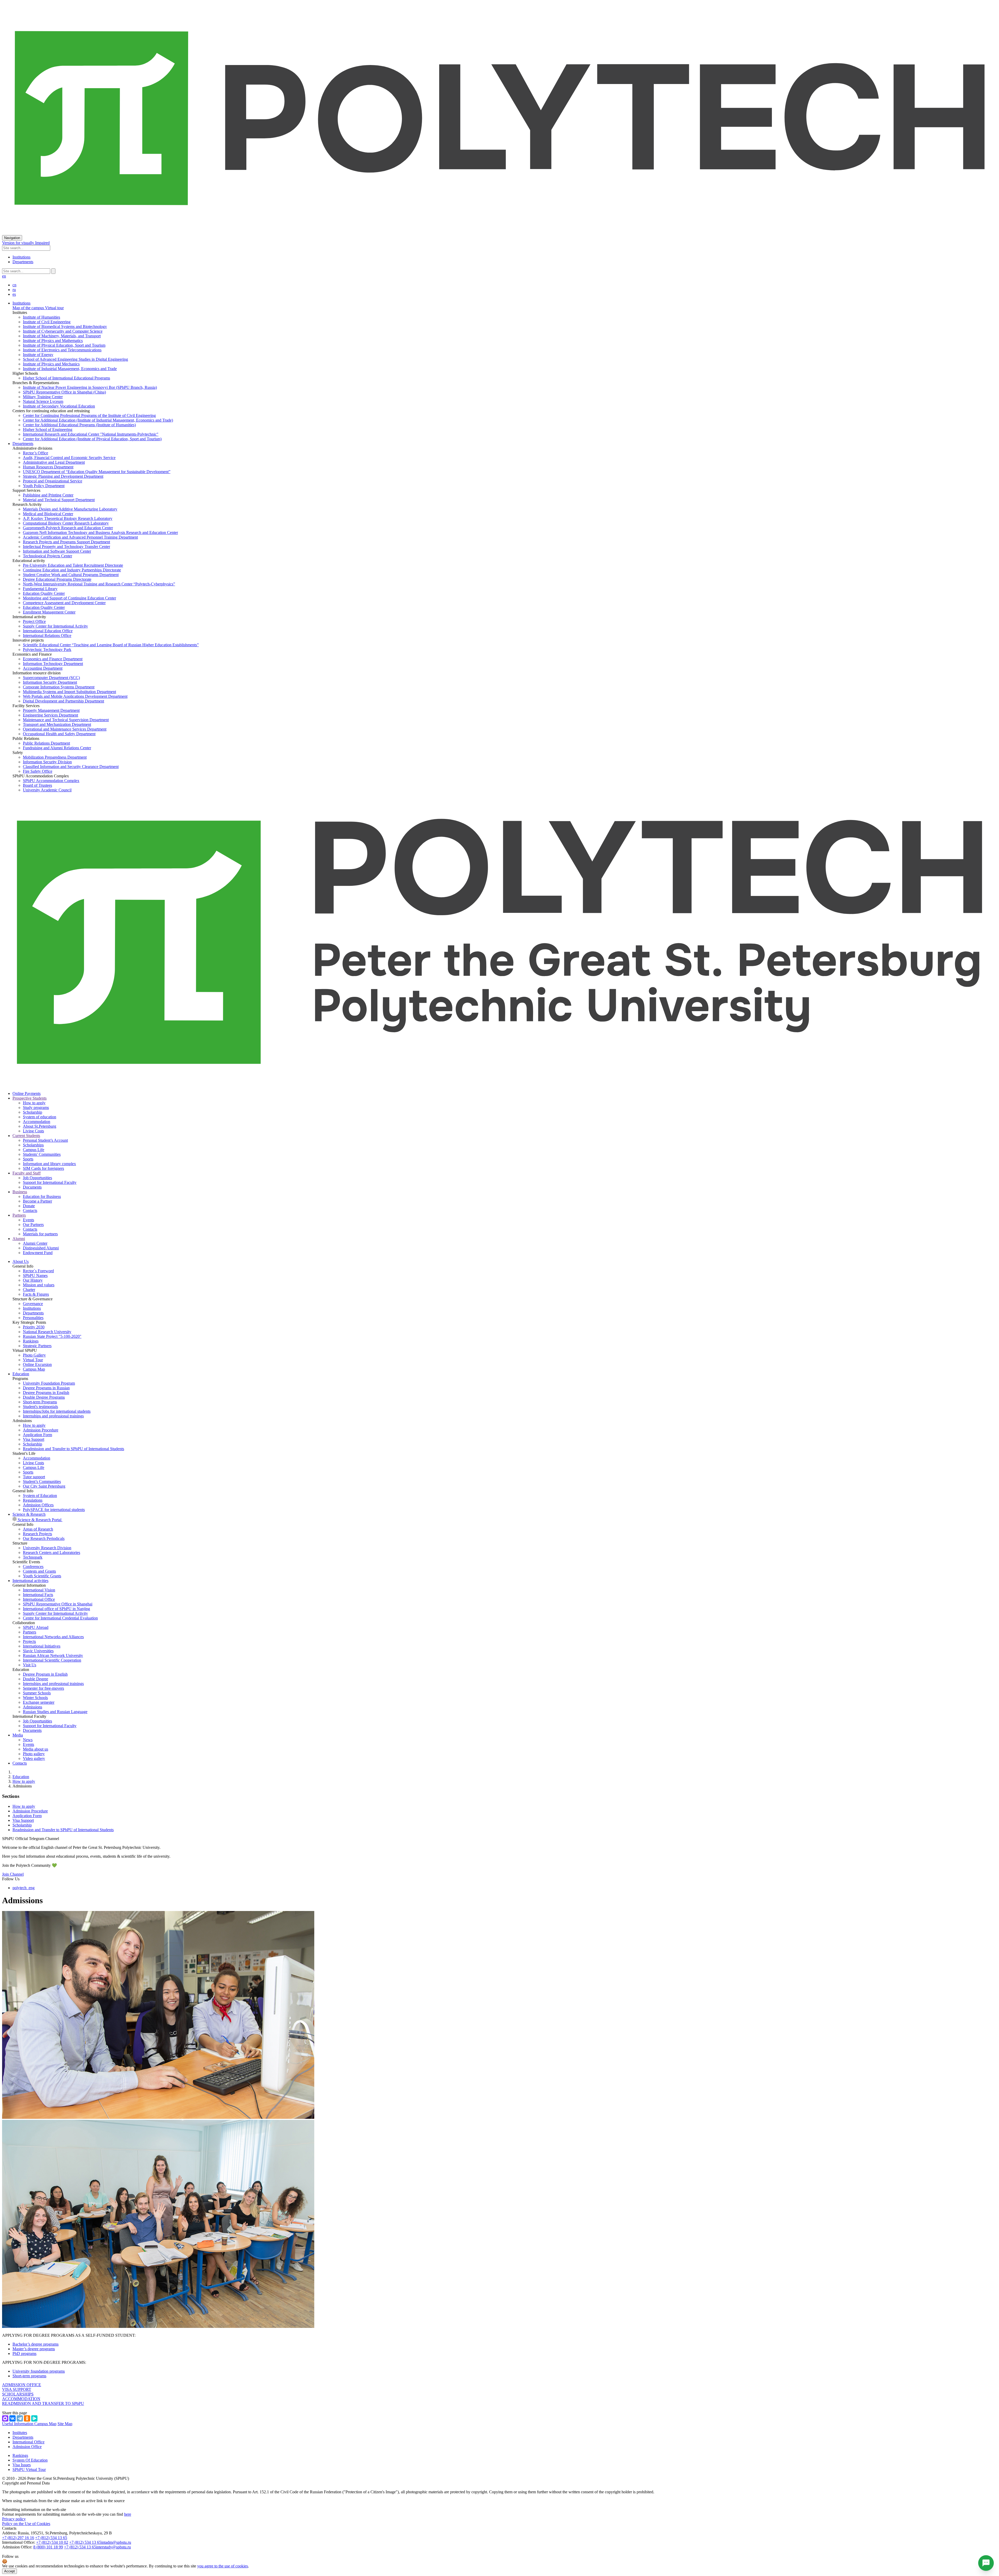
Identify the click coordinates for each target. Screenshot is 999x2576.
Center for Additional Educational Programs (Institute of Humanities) (79, 425)
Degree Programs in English (46, 1393)
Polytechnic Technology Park (47, 650)
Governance (33, 1304)
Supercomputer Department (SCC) (51, 678)
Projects (29, 1641)
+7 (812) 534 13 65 (51, 2538)
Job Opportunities (37, 1178)
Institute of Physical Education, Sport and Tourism (64, 345)
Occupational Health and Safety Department (59, 734)
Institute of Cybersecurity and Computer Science (63, 331)
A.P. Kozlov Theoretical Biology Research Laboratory (68, 518)
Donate (29, 1206)
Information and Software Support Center (57, 551)
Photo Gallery (34, 1355)
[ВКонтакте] (12, 2418)
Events (28, 1220)
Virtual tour (54, 308)
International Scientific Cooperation (52, 1660)
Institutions (21, 257)
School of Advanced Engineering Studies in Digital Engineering (75, 359)
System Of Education (30, 2460)
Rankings (31, 1341)
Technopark (33, 1557)
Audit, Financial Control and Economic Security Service (69, 458)
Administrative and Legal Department (54, 462)
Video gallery (34, 1758)
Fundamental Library (40, 589)
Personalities (33, 1318)
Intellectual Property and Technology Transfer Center (66, 547)
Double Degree (36, 1679)
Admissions (33, 1707)
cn (14, 285)
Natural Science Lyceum (43, 401)
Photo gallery (34, 1754)
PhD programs (24, 2354)
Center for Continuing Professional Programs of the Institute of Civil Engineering (89, 415)
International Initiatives (42, 1646)
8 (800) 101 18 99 (48, 2547)
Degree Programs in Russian (46, 1388)
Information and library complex (49, 1164)
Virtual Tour (33, 1360)
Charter (29, 1290)
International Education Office (48, 631)
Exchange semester (39, 1702)
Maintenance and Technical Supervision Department (66, 720)
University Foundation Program (49, 1383)
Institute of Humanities (41, 317)
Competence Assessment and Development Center (64, 603)
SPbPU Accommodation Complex (51, 781)
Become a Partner (37, 1201)
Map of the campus (28, 308)
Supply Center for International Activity (55, 626)
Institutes (20, 2433)
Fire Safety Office (38, 771)
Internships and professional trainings (53, 1416)
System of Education (40, 1496)
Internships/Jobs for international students (57, 1411)
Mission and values (39, 1285)
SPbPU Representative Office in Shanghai (58, 1604)
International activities (30, 1581)
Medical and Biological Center (48, 514)
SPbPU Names (35, 1276)
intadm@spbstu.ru (116, 2542)
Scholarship (33, 1112)
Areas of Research (38, 1529)
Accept (9, 2571)
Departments (23, 262)
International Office (39, 1599)
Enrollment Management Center (49, 612)
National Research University (47, 1332)
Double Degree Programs (44, 1397)
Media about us (36, 1749)
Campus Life (34, 1150)
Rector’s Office (36, 453)
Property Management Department (51, 710)
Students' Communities (42, 1154)
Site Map (65, 2424)
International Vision (39, 1590)
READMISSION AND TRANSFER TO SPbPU (43, 2403)
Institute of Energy (38, 355)
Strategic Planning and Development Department (63, 476)
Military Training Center (43, 397)
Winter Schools (35, 1698)
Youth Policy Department (44, 486)
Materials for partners (40, 1234)
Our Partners (33, 1225)
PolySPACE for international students (54, 1510)
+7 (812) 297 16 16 (18, 2538)
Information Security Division (47, 762)
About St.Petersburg (40, 1126)
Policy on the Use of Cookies (26, 2524)
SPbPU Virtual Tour (29, 2470)
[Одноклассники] (27, 2418)
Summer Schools (37, 1693)
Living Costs (33, 1131)
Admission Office (27, 2447)
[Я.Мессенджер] (34, 2418)
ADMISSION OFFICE (22, 2385)
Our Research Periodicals (44, 1538)
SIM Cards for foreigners (43, 1168)
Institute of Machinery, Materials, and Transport (62, 336)
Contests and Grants (39, 1571)
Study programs (36, 1108)
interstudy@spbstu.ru (113, 2547)
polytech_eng (24, 1888)
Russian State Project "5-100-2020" (52, 1336)
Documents (32, 1187)
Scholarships (33, 1145)
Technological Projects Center (47, 556)
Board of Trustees (37, 785)
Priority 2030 (34, 1327)
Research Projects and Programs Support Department (66, 542)
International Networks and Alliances (53, 1637)
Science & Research (29, 1514)
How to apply (34, 1103)
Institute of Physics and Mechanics (51, 364)
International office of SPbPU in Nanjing (56, 1609)
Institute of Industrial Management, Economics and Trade (70, 369)
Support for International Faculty (50, 1182)
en (4, 276)
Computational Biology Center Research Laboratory (66, 523)
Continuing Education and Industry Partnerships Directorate (72, 570)
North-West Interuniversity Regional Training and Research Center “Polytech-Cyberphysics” (99, 584)
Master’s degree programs (34, 2349)
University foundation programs (39, 2371)
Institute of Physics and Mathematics (53, 341)
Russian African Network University (53, 1655)
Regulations (33, 1500)
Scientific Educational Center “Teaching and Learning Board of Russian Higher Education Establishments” (111, 645)
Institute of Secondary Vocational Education (59, 406)
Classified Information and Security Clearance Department (71, 767)
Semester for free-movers (43, 1688)
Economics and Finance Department (53, 659)
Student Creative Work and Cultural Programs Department (71, 575)
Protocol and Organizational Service (53, 481)
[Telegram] (20, 2418)
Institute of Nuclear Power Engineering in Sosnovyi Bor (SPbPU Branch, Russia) (90, 387)
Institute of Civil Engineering (47, 322)
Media (18, 1735)
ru (14, 290)
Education (21, 1374)
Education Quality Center (44, 593)
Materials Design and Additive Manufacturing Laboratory (70, 509)
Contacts (30, 1210)
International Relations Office (47, 635)
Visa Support (34, 1439)
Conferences (33, 1567)
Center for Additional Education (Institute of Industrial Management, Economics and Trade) (98, 420)
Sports (28, 1159)
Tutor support (34, 1477)
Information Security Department (50, 682)
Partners (30, 1632)
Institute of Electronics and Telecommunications (62, 350)
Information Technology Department (53, 664)
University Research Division (47, 1548)
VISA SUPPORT (17, 2389)
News (28, 1740)
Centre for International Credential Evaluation (60, 1618)
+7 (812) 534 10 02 (52, 2542)
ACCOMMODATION (21, 2399)
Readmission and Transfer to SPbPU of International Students (73, 1449)
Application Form (37, 1435)
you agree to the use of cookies (223, 2566)
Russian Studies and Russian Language (55, 1712)
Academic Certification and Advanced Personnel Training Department (80, 537)
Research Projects (37, 1534)
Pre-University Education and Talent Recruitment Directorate (73, 565)
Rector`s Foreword (38, 1271)
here (128, 2514)
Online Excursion (37, 1364)
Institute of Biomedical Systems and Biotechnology (65, 327)
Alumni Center (35, 1243)
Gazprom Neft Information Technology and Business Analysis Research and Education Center (100, 532)
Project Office (34, 621)
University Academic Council (47, 790)
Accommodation (37, 1122)
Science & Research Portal (40, 1520)
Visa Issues (22, 2465)
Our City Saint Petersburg (44, 1486)
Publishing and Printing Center (48, 495)
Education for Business (42, 1196)
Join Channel (13, 1874)
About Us (21, 1261)
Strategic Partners (37, 1346)
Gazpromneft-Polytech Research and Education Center (68, 528)
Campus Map (34, 1369)
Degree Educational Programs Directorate (57, 579)
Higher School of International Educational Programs (66, 378)
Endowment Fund (38, 1253)
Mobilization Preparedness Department (55, 757)
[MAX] (5, 2418)
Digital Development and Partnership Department (63, 701)
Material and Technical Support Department (59, 500)
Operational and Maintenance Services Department (65, 729)
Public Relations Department (46, 743)
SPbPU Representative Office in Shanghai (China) (64, 392)
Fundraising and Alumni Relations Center (57, 748)
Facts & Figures (36, 1294)
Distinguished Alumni (41, 1248)
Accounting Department (43, 668)
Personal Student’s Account (45, 1140)
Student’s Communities (42, 1481)
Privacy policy (14, 2519)
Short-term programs (29, 2376)
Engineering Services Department (50, 715)
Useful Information (18, 2424)
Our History (33, 1280)
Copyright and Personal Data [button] (26, 2483)
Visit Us (30, 1665)
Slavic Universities (38, 1651)
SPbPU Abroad (36, 1627)
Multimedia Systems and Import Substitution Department (69, 692)
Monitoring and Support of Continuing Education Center (69, 598)
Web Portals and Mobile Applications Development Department (75, 696)
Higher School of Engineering (48, 430)
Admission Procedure (41, 1430)
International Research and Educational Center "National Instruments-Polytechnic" (91, 434)
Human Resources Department (48, 467)
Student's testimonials (40, 1407)
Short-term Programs (40, 1402)
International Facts (38, 1595)
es (14, 294)
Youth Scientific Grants (42, 1576)
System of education (40, 1117)
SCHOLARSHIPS (18, 2394)
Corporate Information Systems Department (59, 687)
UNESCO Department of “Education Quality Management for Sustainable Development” (97, 472)
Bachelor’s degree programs (36, 2344)
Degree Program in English (45, 1674)
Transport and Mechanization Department (57, 724)
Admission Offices (38, 1505)
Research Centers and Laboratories (52, 1552)
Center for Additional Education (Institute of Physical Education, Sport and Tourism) (92, 439)
